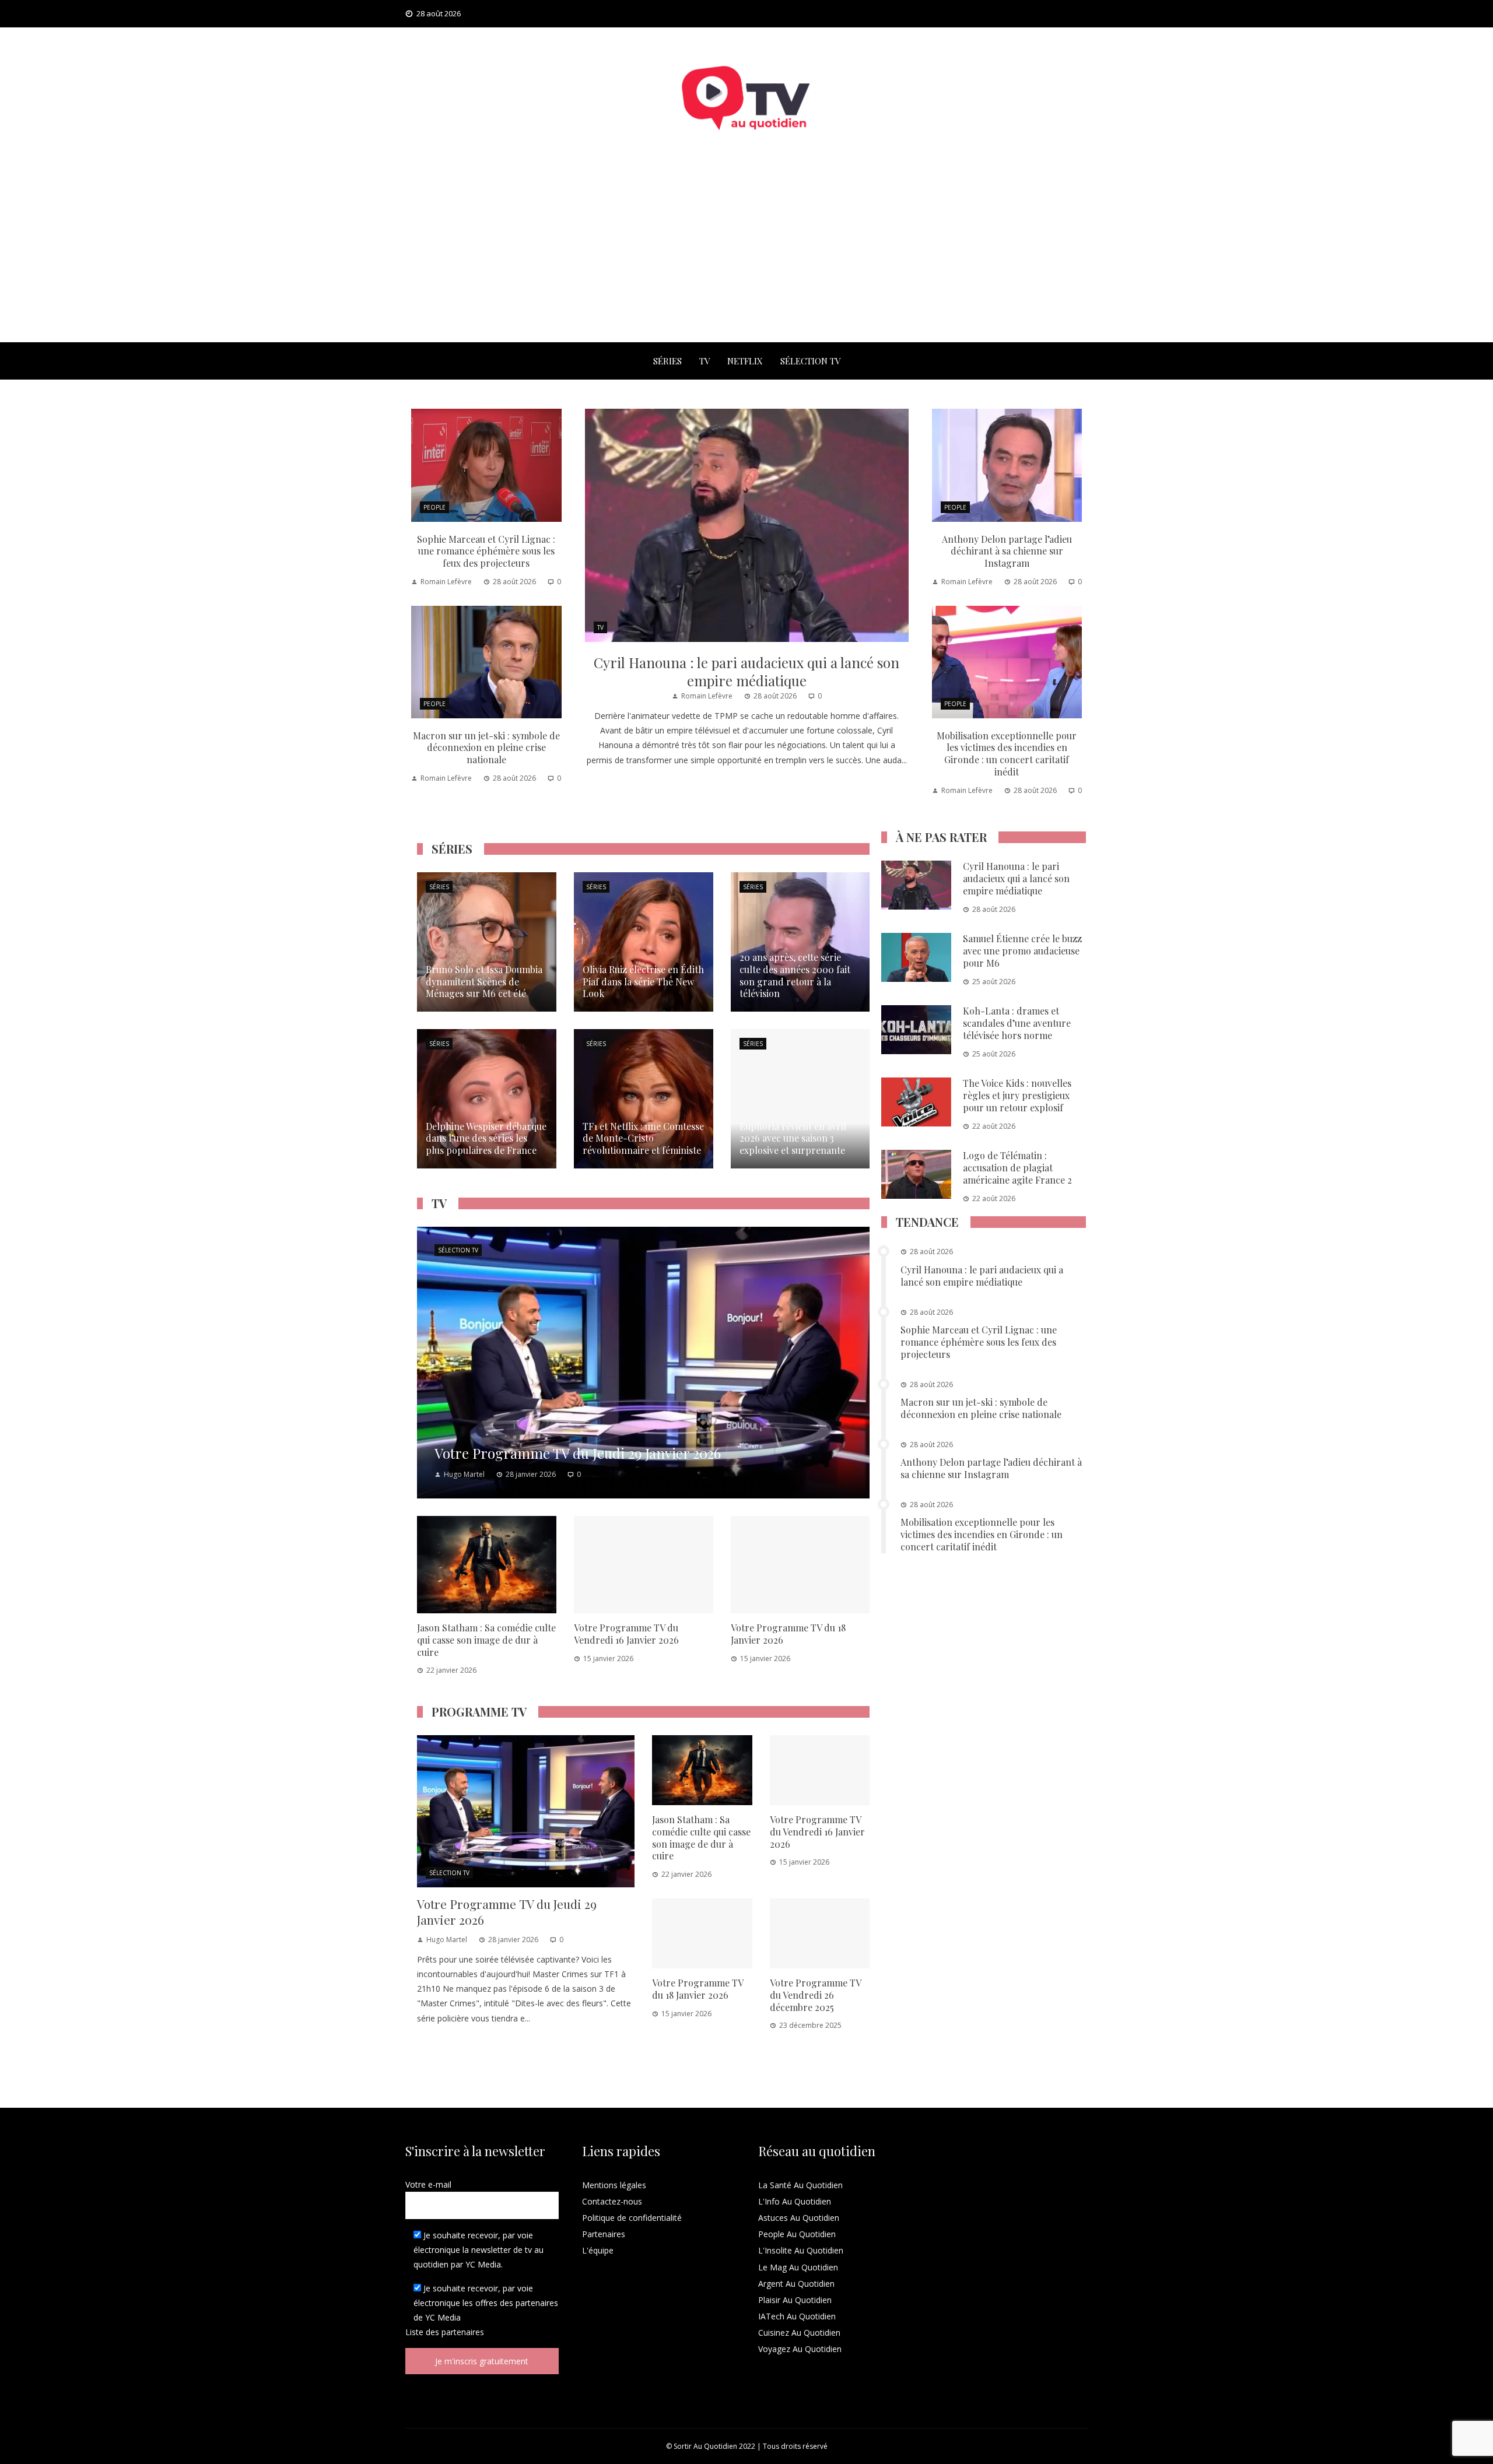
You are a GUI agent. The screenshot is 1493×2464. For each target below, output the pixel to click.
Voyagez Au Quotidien (800, 2349)
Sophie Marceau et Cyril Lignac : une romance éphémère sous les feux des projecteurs (486, 551)
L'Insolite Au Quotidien (801, 2250)
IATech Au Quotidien (797, 2316)
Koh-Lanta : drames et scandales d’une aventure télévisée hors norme (1017, 1023)
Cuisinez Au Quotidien (799, 2333)
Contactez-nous (612, 2201)
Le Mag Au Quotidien (798, 2267)
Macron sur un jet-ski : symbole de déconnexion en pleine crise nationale (486, 748)
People (434, 507)
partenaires (463, 2332)
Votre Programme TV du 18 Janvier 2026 (788, 1634)
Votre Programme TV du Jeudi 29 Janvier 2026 (507, 1912)
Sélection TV (810, 361)
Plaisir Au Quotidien (795, 2300)
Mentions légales (614, 2185)
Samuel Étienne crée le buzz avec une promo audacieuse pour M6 (1022, 951)
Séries (667, 361)
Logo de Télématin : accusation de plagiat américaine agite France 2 (1017, 1168)
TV (705, 361)
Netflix (745, 361)
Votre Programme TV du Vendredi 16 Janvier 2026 (626, 1634)
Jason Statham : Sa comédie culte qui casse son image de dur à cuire (486, 1640)
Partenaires (604, 2234)
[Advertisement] (746, 255)
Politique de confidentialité (632, 2218)
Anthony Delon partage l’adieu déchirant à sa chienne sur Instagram (1007, 551)
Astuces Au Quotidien (799, 2218)
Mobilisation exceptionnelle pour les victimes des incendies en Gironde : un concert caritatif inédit (1007, 754)
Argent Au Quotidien (796, 2284)
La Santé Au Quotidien (800, 2185)
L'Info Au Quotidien (795, 2201)
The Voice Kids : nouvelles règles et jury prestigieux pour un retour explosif (1017, 1095)
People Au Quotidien (797, 2234)
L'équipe (598, 2250)
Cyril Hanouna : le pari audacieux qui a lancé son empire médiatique (746, 671)
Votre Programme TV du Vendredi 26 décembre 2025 (815, 1995)
